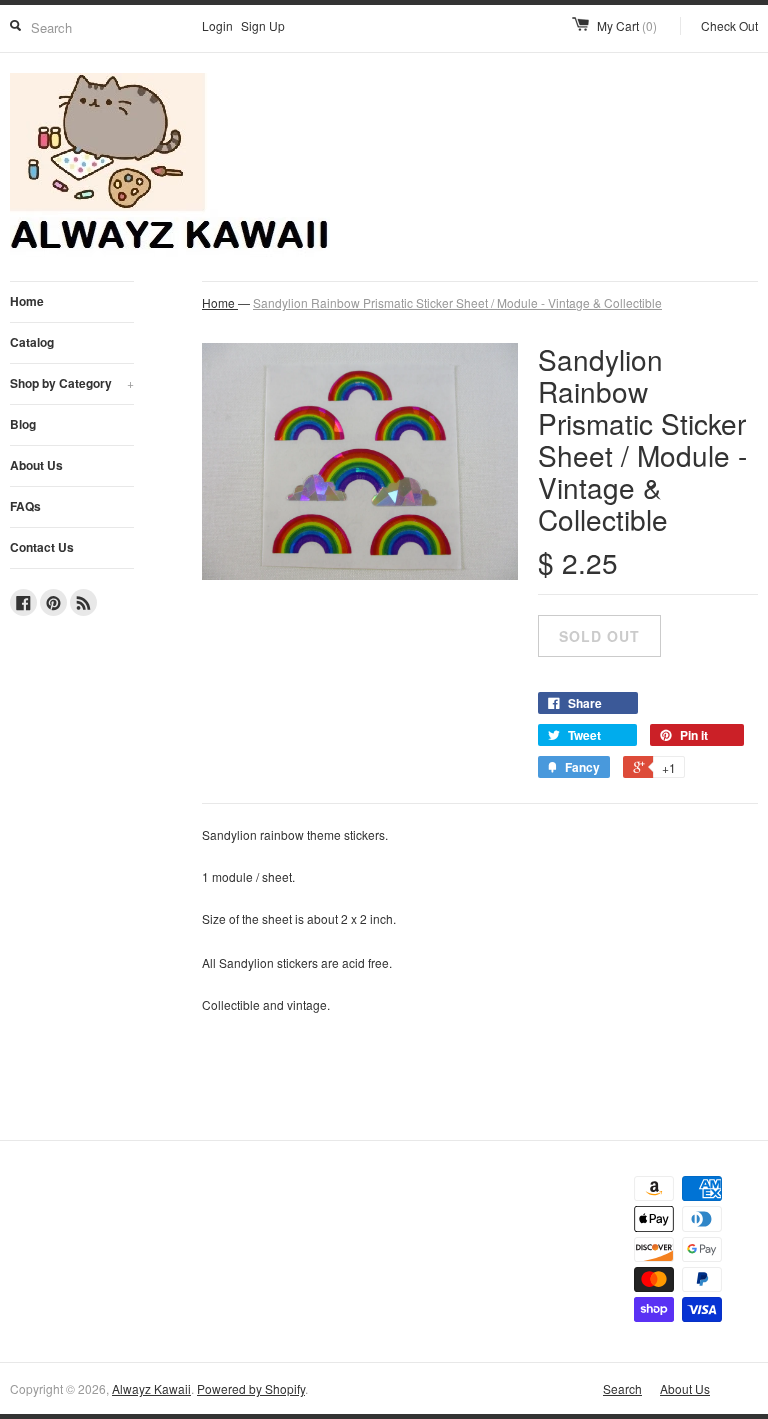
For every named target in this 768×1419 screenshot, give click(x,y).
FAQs (25, 506)
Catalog (32, 342)
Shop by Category (72, 383)
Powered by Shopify (251, 1388)
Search (622, 1388)
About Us (36, 465)
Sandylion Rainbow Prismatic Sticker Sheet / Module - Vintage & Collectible (457, 302)
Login (217, 25)
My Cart (627, 25)
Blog (23, 424)
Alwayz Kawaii (151, 1388)
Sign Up (263, 25)
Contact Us (42, 547)
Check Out (729, 25)
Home (27, 301)
